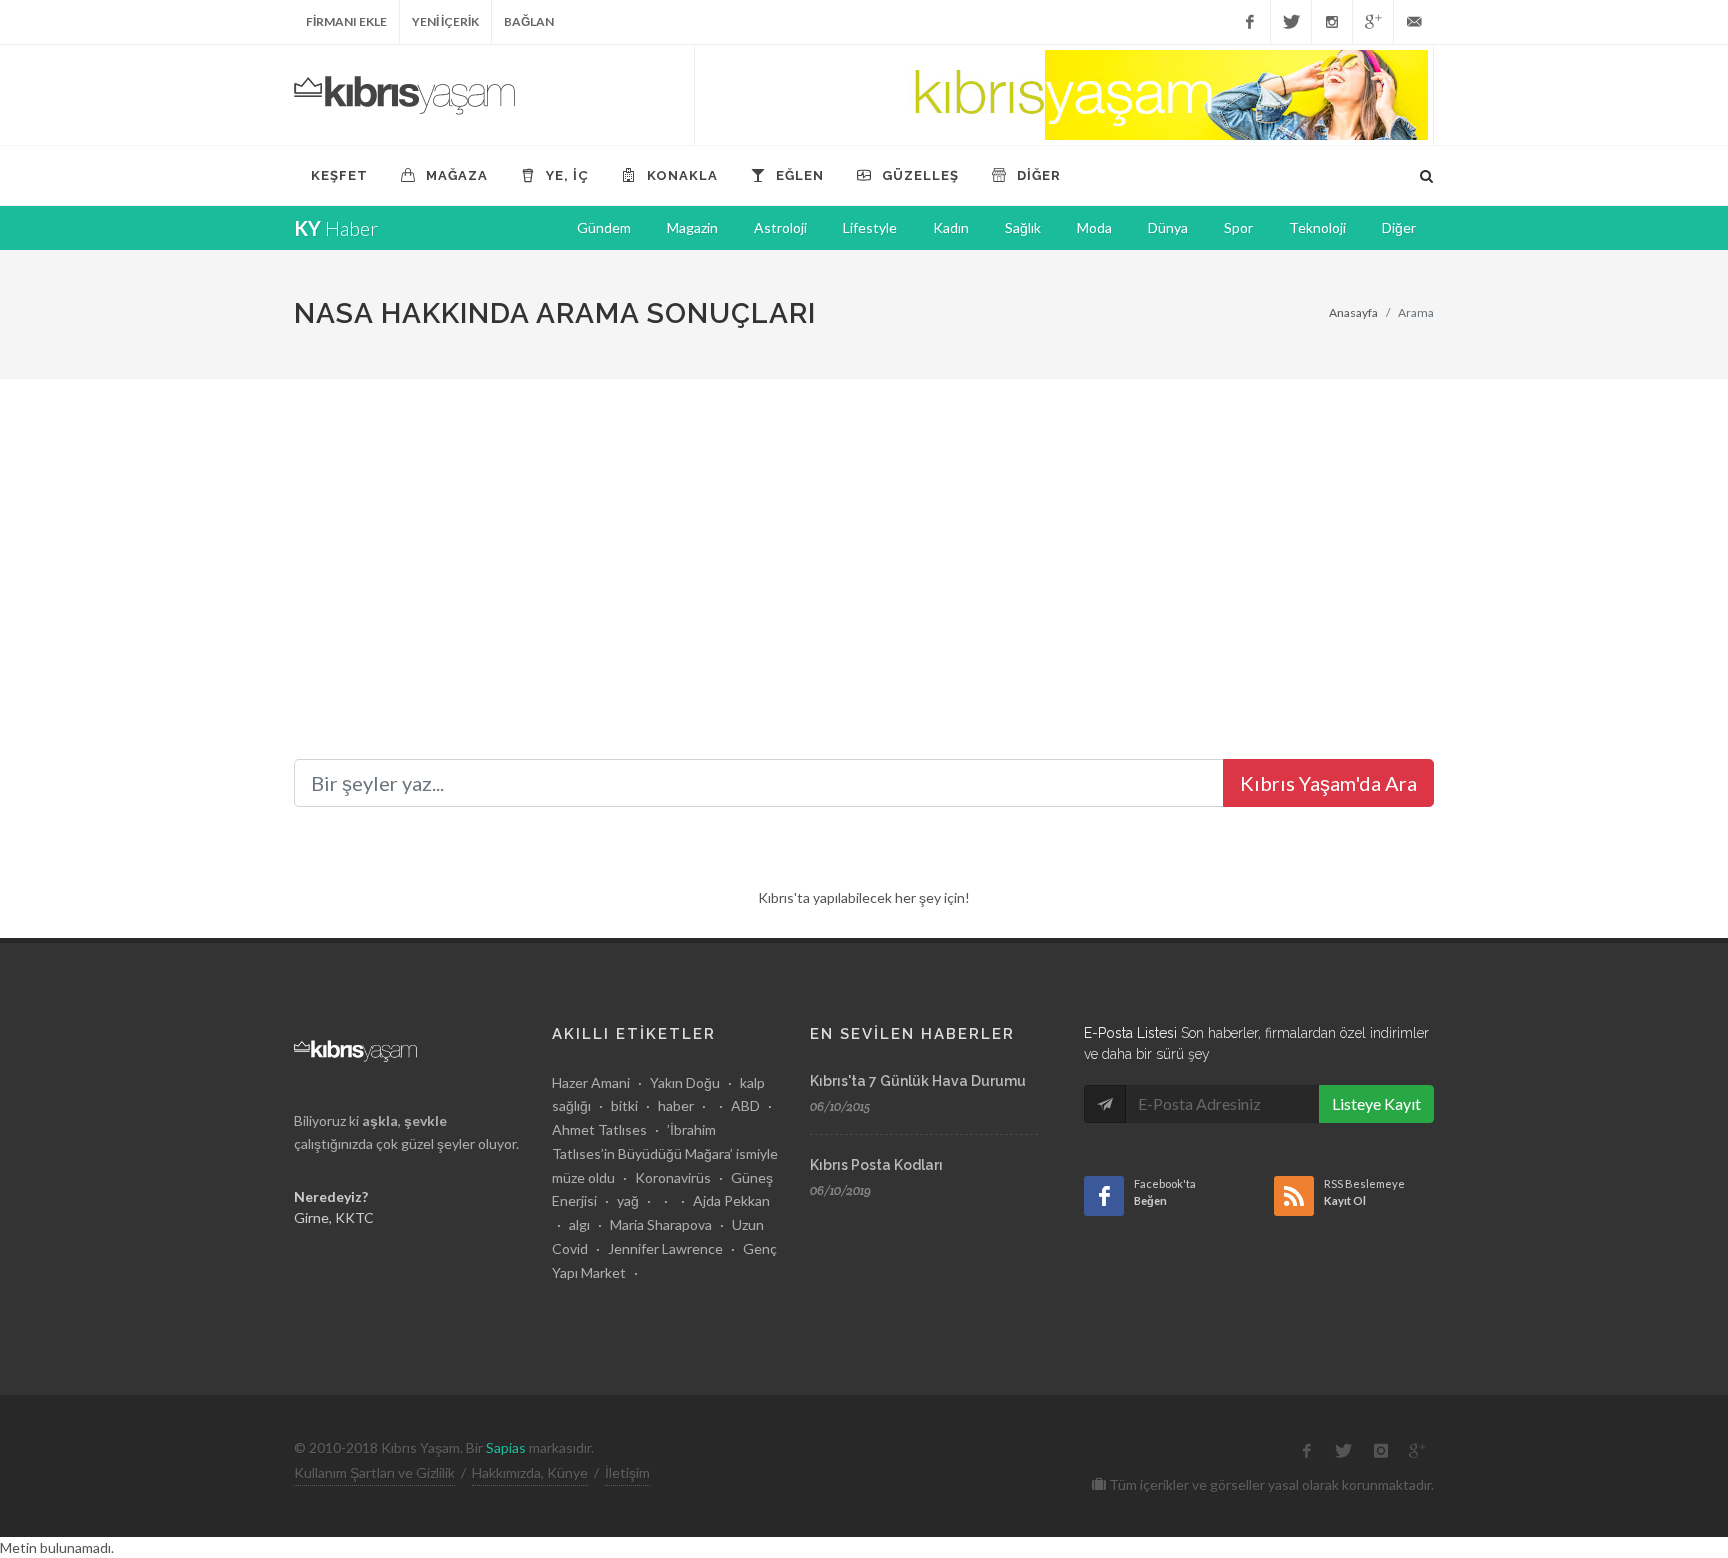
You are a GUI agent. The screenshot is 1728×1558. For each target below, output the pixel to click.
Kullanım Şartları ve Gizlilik (374, 1472)
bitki (624, 1105)
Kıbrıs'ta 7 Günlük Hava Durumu (918, 1081)
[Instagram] (1332, 22)
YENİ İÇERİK (445, 21)
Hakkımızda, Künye (530, 1472)
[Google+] (1373, 22)
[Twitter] (1291, 22)
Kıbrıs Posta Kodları (876, 1165)
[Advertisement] (864, 529)
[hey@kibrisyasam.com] (1414, 22)
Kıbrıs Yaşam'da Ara (1328, 783)
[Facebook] (1250, 22)
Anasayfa (1353, 312)
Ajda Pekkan (731, 1200)
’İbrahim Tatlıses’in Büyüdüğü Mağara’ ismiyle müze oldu (665, 1153)
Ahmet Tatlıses (599, 1129)
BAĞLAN (529, 21)
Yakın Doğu (685, 1082)
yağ (628, 1200)
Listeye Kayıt (1376, 1103)
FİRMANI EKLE (346, 21)
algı (579, 1224)
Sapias (506, 1447)
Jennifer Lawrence (665, 1248)
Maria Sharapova (661, 1224)
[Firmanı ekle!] (1064, 95)
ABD (745, 1105)
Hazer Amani (591, 1082)
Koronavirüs (673, 1177)
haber (676, 1105)
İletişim (627, 1472)
